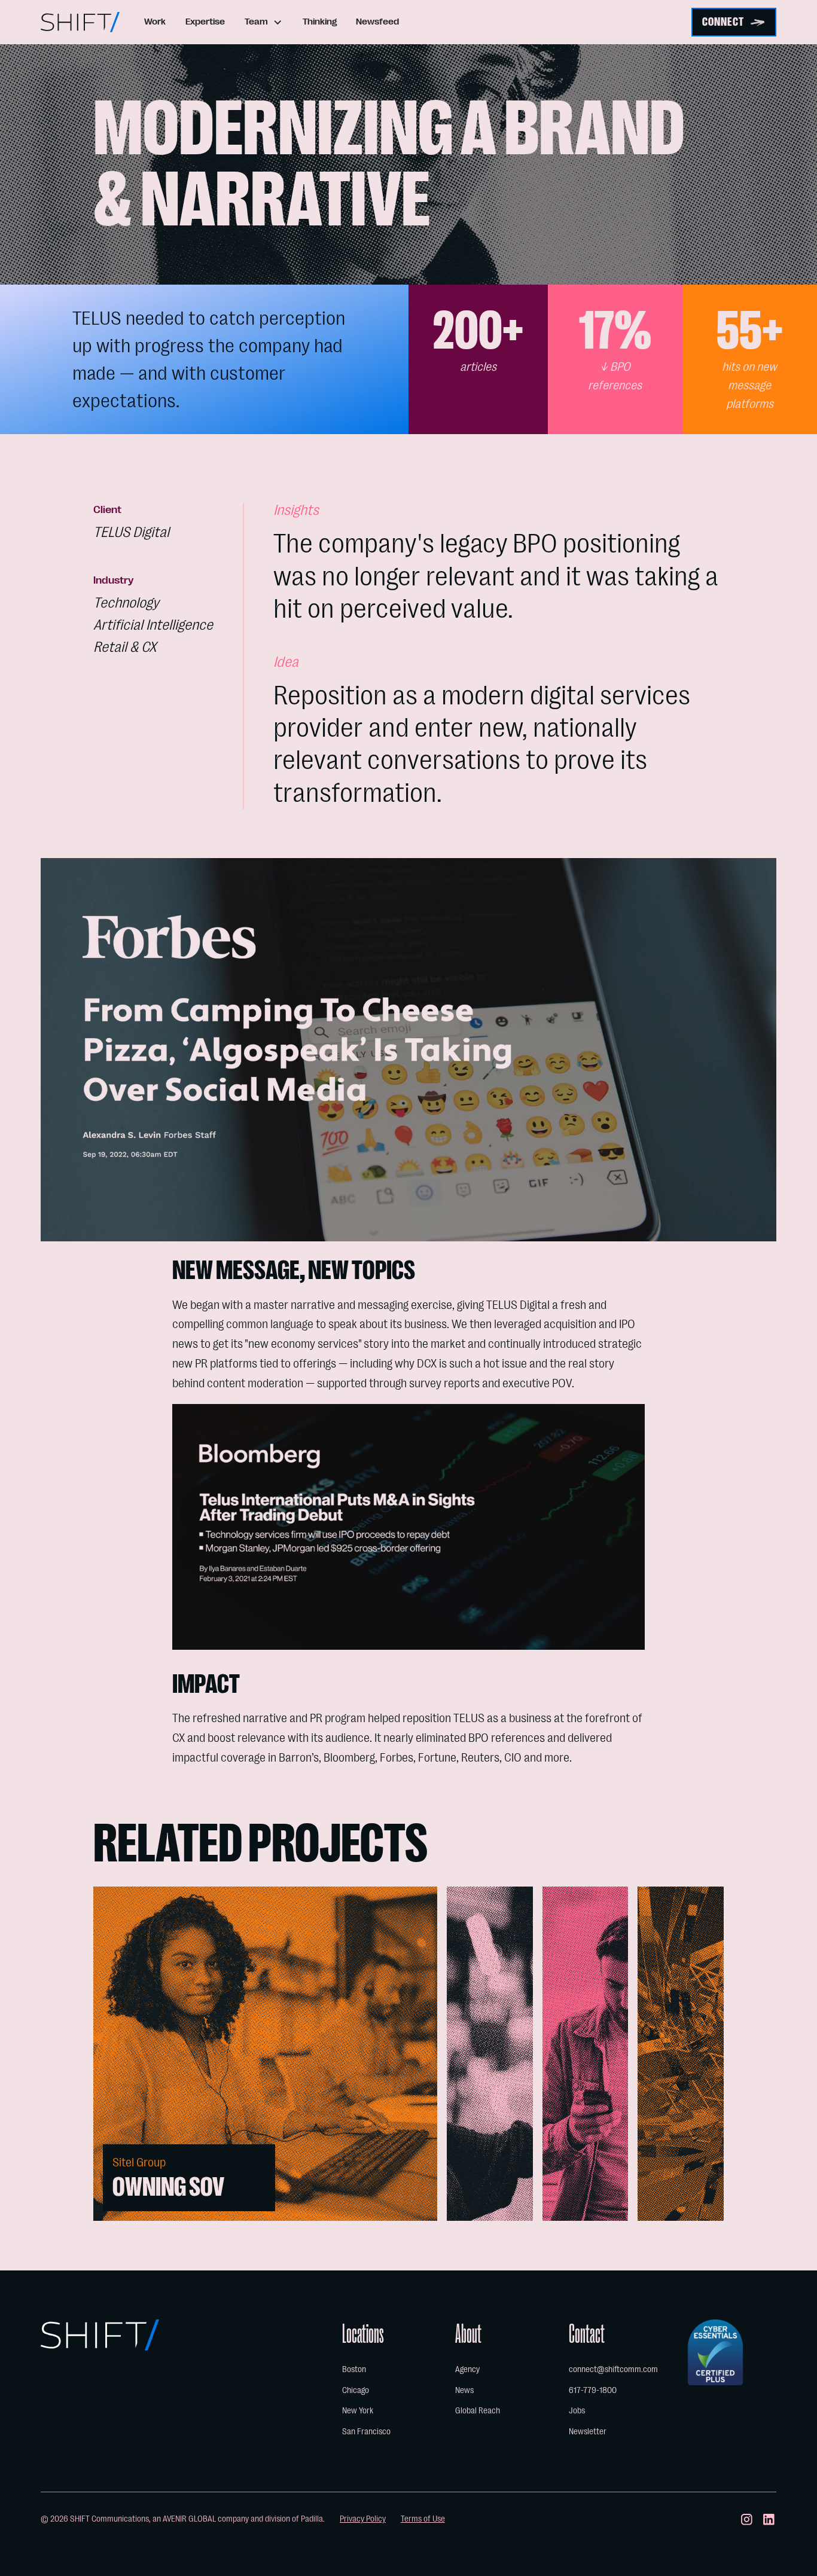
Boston (354, 2369)
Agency (467, 2369)
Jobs (577, 2411)
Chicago (356, 2390)
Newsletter (588, 2432)
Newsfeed (377, 22)
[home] (80, 22)
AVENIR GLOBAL (189, 2519)
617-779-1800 (593, 2390)
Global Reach (478, 2411)
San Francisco (366, 2432)
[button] (264, 22)
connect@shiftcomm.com (613, 2369)
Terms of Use (423, 2519)
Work (155, 22)
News (464, 2390)
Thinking (320, 22)
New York (358, 2411)
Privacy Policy (363, 2519)
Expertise (205, 22)
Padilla (312, 2519)
